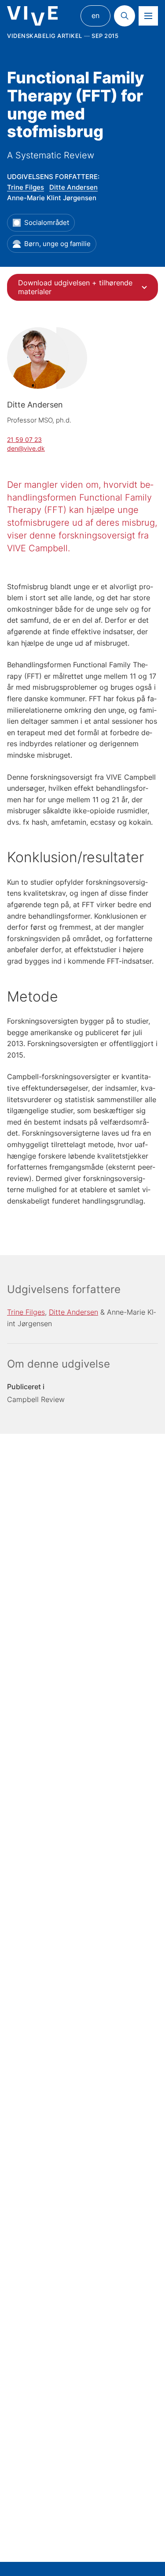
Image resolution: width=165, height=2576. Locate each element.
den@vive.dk (26, 448)
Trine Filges (26, 187)
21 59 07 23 (24, 439)
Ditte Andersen (73, 187)
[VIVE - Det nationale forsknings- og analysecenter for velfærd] (32, 16)
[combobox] (82, 287)
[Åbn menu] (148, 16)
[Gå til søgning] (125, 16)
